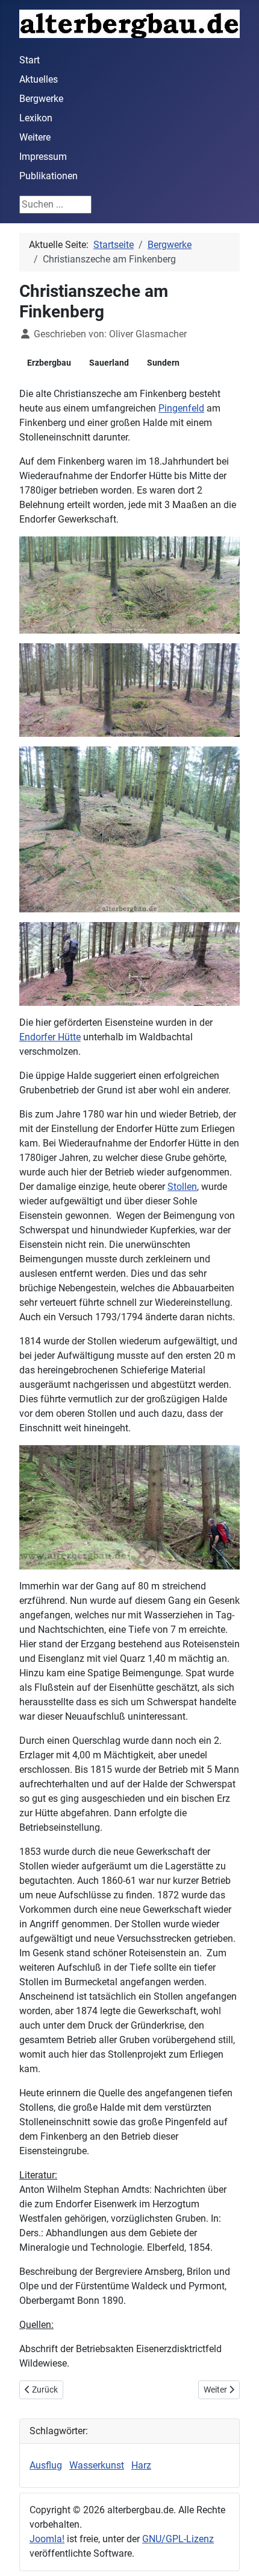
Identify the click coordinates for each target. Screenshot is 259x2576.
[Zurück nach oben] (238, 2554)
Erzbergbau (49, 363)
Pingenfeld (181, 408)
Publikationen (48, 176)
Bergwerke (41, 99)
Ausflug (46, 2465)
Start (30, 60)
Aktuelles (39, 79)
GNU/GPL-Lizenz (178, 2539)
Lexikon (36, 118)
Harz (141, 2465)
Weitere (35, 137)
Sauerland (109, 363)
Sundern (163, 363)
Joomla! (47, 2539)
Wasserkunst (97, 2465)
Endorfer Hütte (50, 1037)
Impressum (43, 157)
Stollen (182, 1187)
